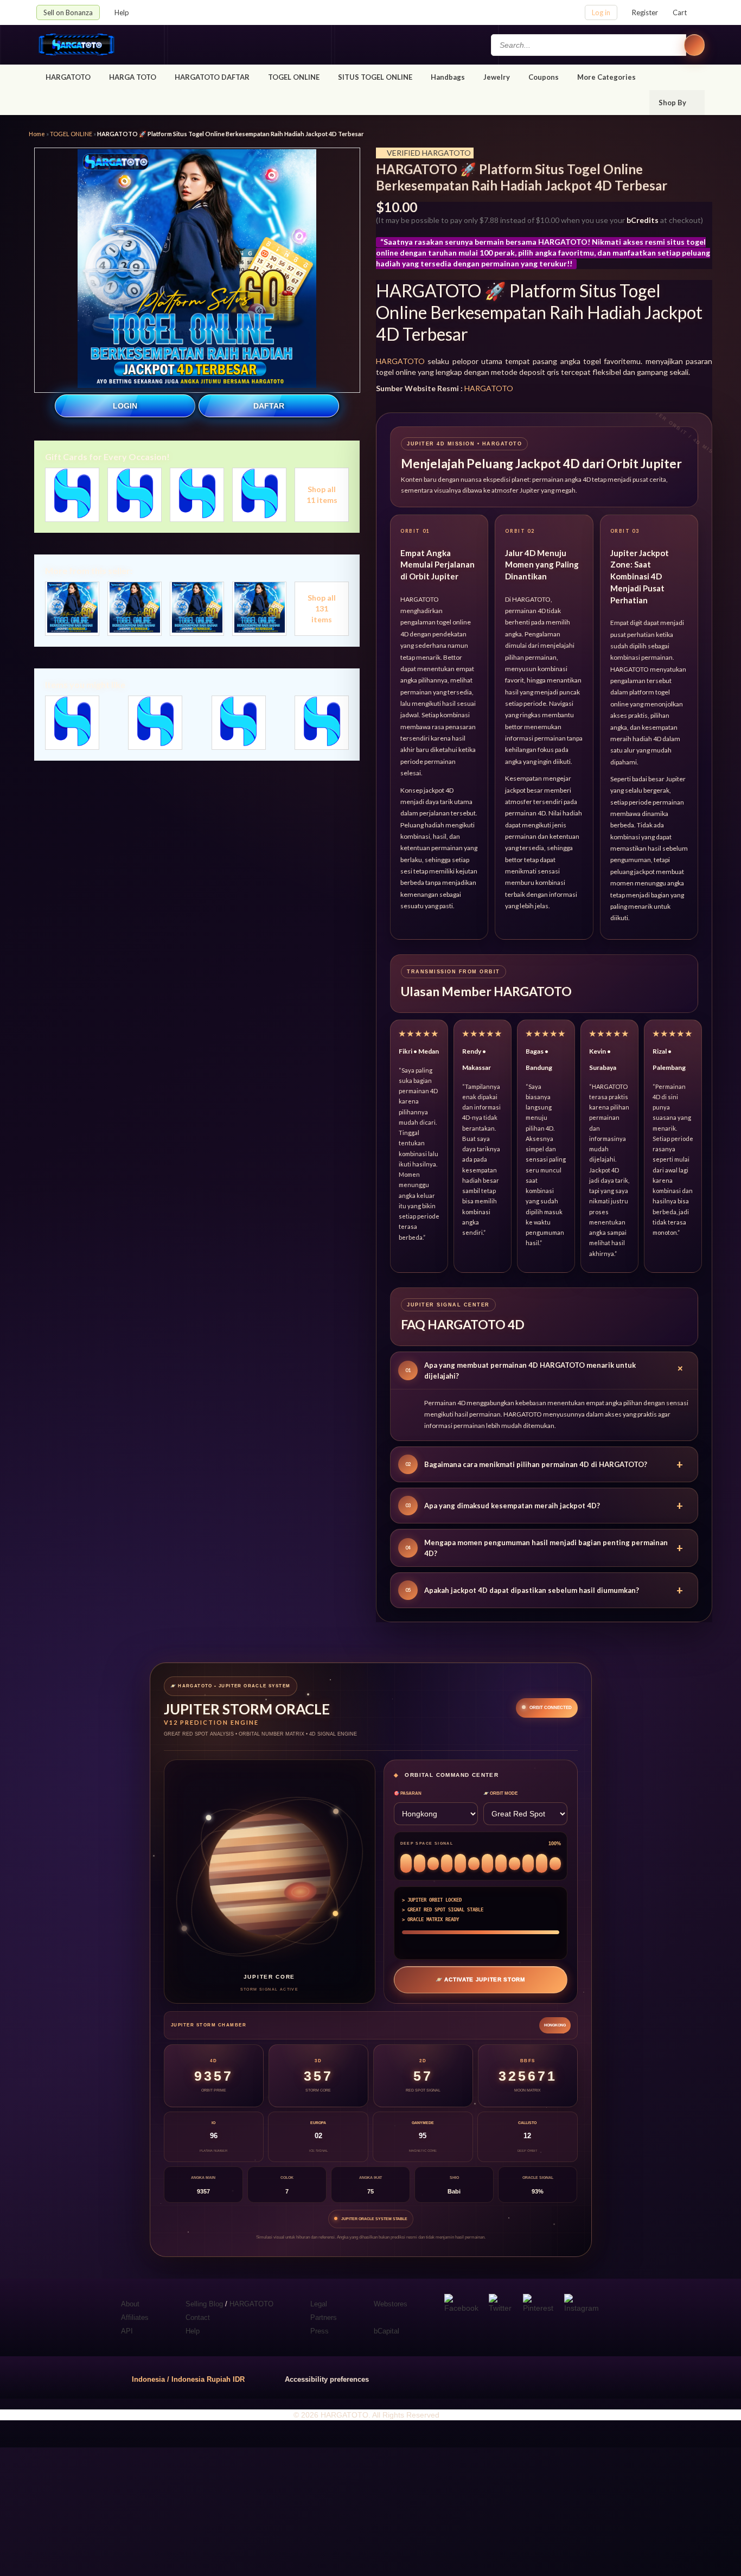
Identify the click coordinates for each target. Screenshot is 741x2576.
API (127, 2331)
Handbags (448, 77)
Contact (198, 2317)
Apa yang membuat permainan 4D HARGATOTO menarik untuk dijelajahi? (547, 1370)
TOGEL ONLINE (294, 77)
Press (320, 2331)
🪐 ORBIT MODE (500, 1793)
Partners (324, 2317)
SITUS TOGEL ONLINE (375, 77)
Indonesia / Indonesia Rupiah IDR (188, 2379)
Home (37, 134)
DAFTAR (269, 406)
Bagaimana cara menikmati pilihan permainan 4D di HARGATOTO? (544, 1464)
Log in (601, 12)
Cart (680, 12)
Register (645, 12)
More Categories (607, 77)
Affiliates (135, 2317)
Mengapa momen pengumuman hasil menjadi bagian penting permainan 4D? (544, 1548)
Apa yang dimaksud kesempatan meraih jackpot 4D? (544, 1506)
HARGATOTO (68, 77)
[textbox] (589, 45)
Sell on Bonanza (68, 12)
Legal (319, 2304)
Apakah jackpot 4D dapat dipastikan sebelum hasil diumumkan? (544, 1590)
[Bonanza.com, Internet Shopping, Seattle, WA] (549, 2377)
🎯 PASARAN (408, 1793)
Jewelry (497, 77)
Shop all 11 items (322, 495)
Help (123, 12)
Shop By (673, 103)
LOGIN (125, 406)
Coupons (544, 77)
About (130, 2304)
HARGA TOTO (133, 77)
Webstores (391, 2304)
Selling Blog (204, 2304)
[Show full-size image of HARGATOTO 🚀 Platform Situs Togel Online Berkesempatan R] (197, 270)
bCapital (387, 2331)
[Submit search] (694, 45)
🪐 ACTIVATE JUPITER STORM (480, 1979)
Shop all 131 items (322, 608)
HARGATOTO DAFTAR (212, 77)
